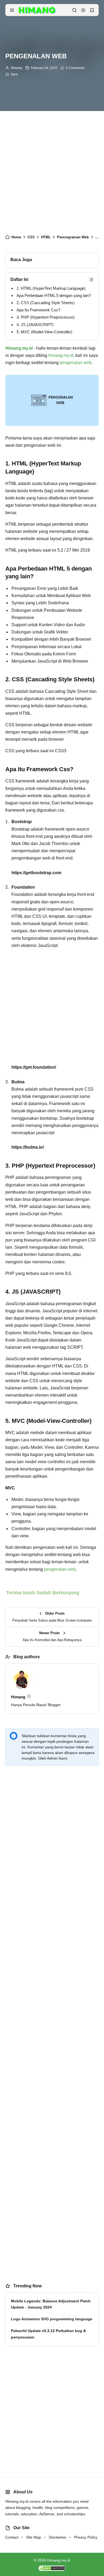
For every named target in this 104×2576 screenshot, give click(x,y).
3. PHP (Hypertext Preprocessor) (46, 317)
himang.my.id (61, 355)
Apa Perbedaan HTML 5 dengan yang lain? (54, 295)
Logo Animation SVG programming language (52, 2319)
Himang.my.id (59, 2560)
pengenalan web (76, 363)
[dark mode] (83, 10)
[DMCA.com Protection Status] (52, 2568)
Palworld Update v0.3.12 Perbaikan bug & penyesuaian (48, 2334)
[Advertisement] (52, 174)
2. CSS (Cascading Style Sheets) (46, 303)
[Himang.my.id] (37, 10)
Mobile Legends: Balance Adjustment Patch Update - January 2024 (51, 2304)
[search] (74, 10)
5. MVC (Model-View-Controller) (44, 332)
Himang (16, 68)
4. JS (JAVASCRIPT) (35, 325)
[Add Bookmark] (12, 74)
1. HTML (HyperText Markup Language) (51, 288)
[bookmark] (92, 10)
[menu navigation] (12, 10)
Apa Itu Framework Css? (38, 310)
